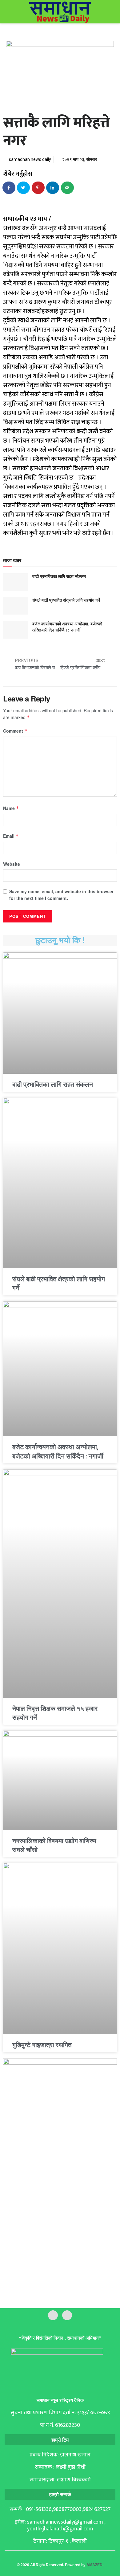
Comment (15, 731)
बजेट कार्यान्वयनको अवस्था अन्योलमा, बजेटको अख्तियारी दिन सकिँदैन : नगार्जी (67, 627)
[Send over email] (68, 188)
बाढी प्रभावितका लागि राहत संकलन (59, 576)
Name (11, 808)
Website (12, 864)
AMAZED (94, 2565)
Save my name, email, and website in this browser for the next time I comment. (61, 895)
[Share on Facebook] (9, 188)
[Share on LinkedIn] (53, 188)
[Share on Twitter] (24, 188)
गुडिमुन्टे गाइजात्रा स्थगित (42, 2045)
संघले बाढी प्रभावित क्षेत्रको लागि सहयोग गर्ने (66, 600)
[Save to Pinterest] (38, 188)
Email (11, 836)
